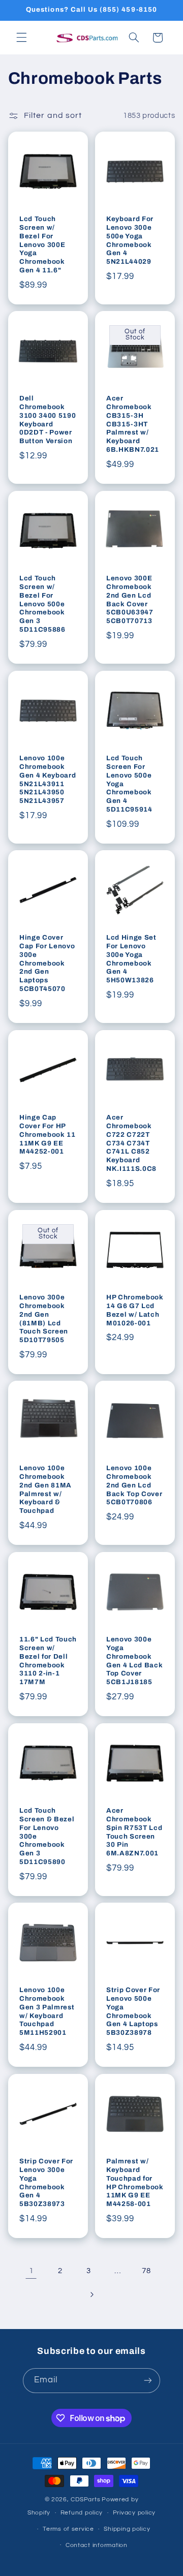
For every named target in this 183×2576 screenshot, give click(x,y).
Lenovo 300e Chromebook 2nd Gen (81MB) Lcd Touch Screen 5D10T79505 (44, 1318)
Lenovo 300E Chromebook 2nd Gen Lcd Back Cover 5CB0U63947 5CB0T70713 (130, 600)
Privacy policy (134, 2513)
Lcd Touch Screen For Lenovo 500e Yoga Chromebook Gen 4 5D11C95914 (129, 783)
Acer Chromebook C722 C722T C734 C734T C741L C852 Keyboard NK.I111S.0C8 (131, 1143)
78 (146, 2271)
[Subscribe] (148, 2381)
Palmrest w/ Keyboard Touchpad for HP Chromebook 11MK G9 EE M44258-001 (135, 2183)
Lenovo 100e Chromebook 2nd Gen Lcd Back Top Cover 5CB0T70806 (134, 1485)
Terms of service (68, 2529)
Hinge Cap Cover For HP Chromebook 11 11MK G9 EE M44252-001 (48, 1135)
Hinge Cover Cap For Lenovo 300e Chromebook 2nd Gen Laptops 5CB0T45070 (47, 963)
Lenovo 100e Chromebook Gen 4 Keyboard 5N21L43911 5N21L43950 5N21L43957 (48, 779)
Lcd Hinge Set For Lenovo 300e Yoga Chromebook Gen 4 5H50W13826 (131, 959)
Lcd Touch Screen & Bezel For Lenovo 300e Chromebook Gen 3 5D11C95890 (47, 1836)
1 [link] (32, 2271)
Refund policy (82, 2513)
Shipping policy (127, 2529)
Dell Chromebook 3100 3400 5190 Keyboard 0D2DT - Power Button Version (48, 420)
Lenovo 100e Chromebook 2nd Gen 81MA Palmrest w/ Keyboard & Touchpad (45, 1489)
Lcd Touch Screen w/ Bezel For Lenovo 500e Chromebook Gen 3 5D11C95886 (42, 604)
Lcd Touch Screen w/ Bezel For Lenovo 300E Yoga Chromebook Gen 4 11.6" (42, 244)
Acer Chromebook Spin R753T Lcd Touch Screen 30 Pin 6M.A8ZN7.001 (134, 1832)
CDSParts (85, 2500)
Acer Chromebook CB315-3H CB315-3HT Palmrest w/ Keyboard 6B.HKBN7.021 (133, 424)
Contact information (97, 2545)
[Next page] (91, 2294)
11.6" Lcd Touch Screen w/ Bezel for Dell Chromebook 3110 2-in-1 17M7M (48, 1661)
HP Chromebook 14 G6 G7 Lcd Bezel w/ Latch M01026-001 (135, 1310)
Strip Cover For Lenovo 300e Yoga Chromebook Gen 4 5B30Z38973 (46, 2183)
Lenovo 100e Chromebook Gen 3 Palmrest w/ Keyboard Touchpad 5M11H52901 (47, 2011)
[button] (21, 38)
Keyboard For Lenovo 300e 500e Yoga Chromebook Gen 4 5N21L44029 (130, 240)
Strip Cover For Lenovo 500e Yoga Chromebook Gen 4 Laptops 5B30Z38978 (133, 2011)
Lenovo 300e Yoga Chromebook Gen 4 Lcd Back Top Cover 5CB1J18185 (134, 1661)
